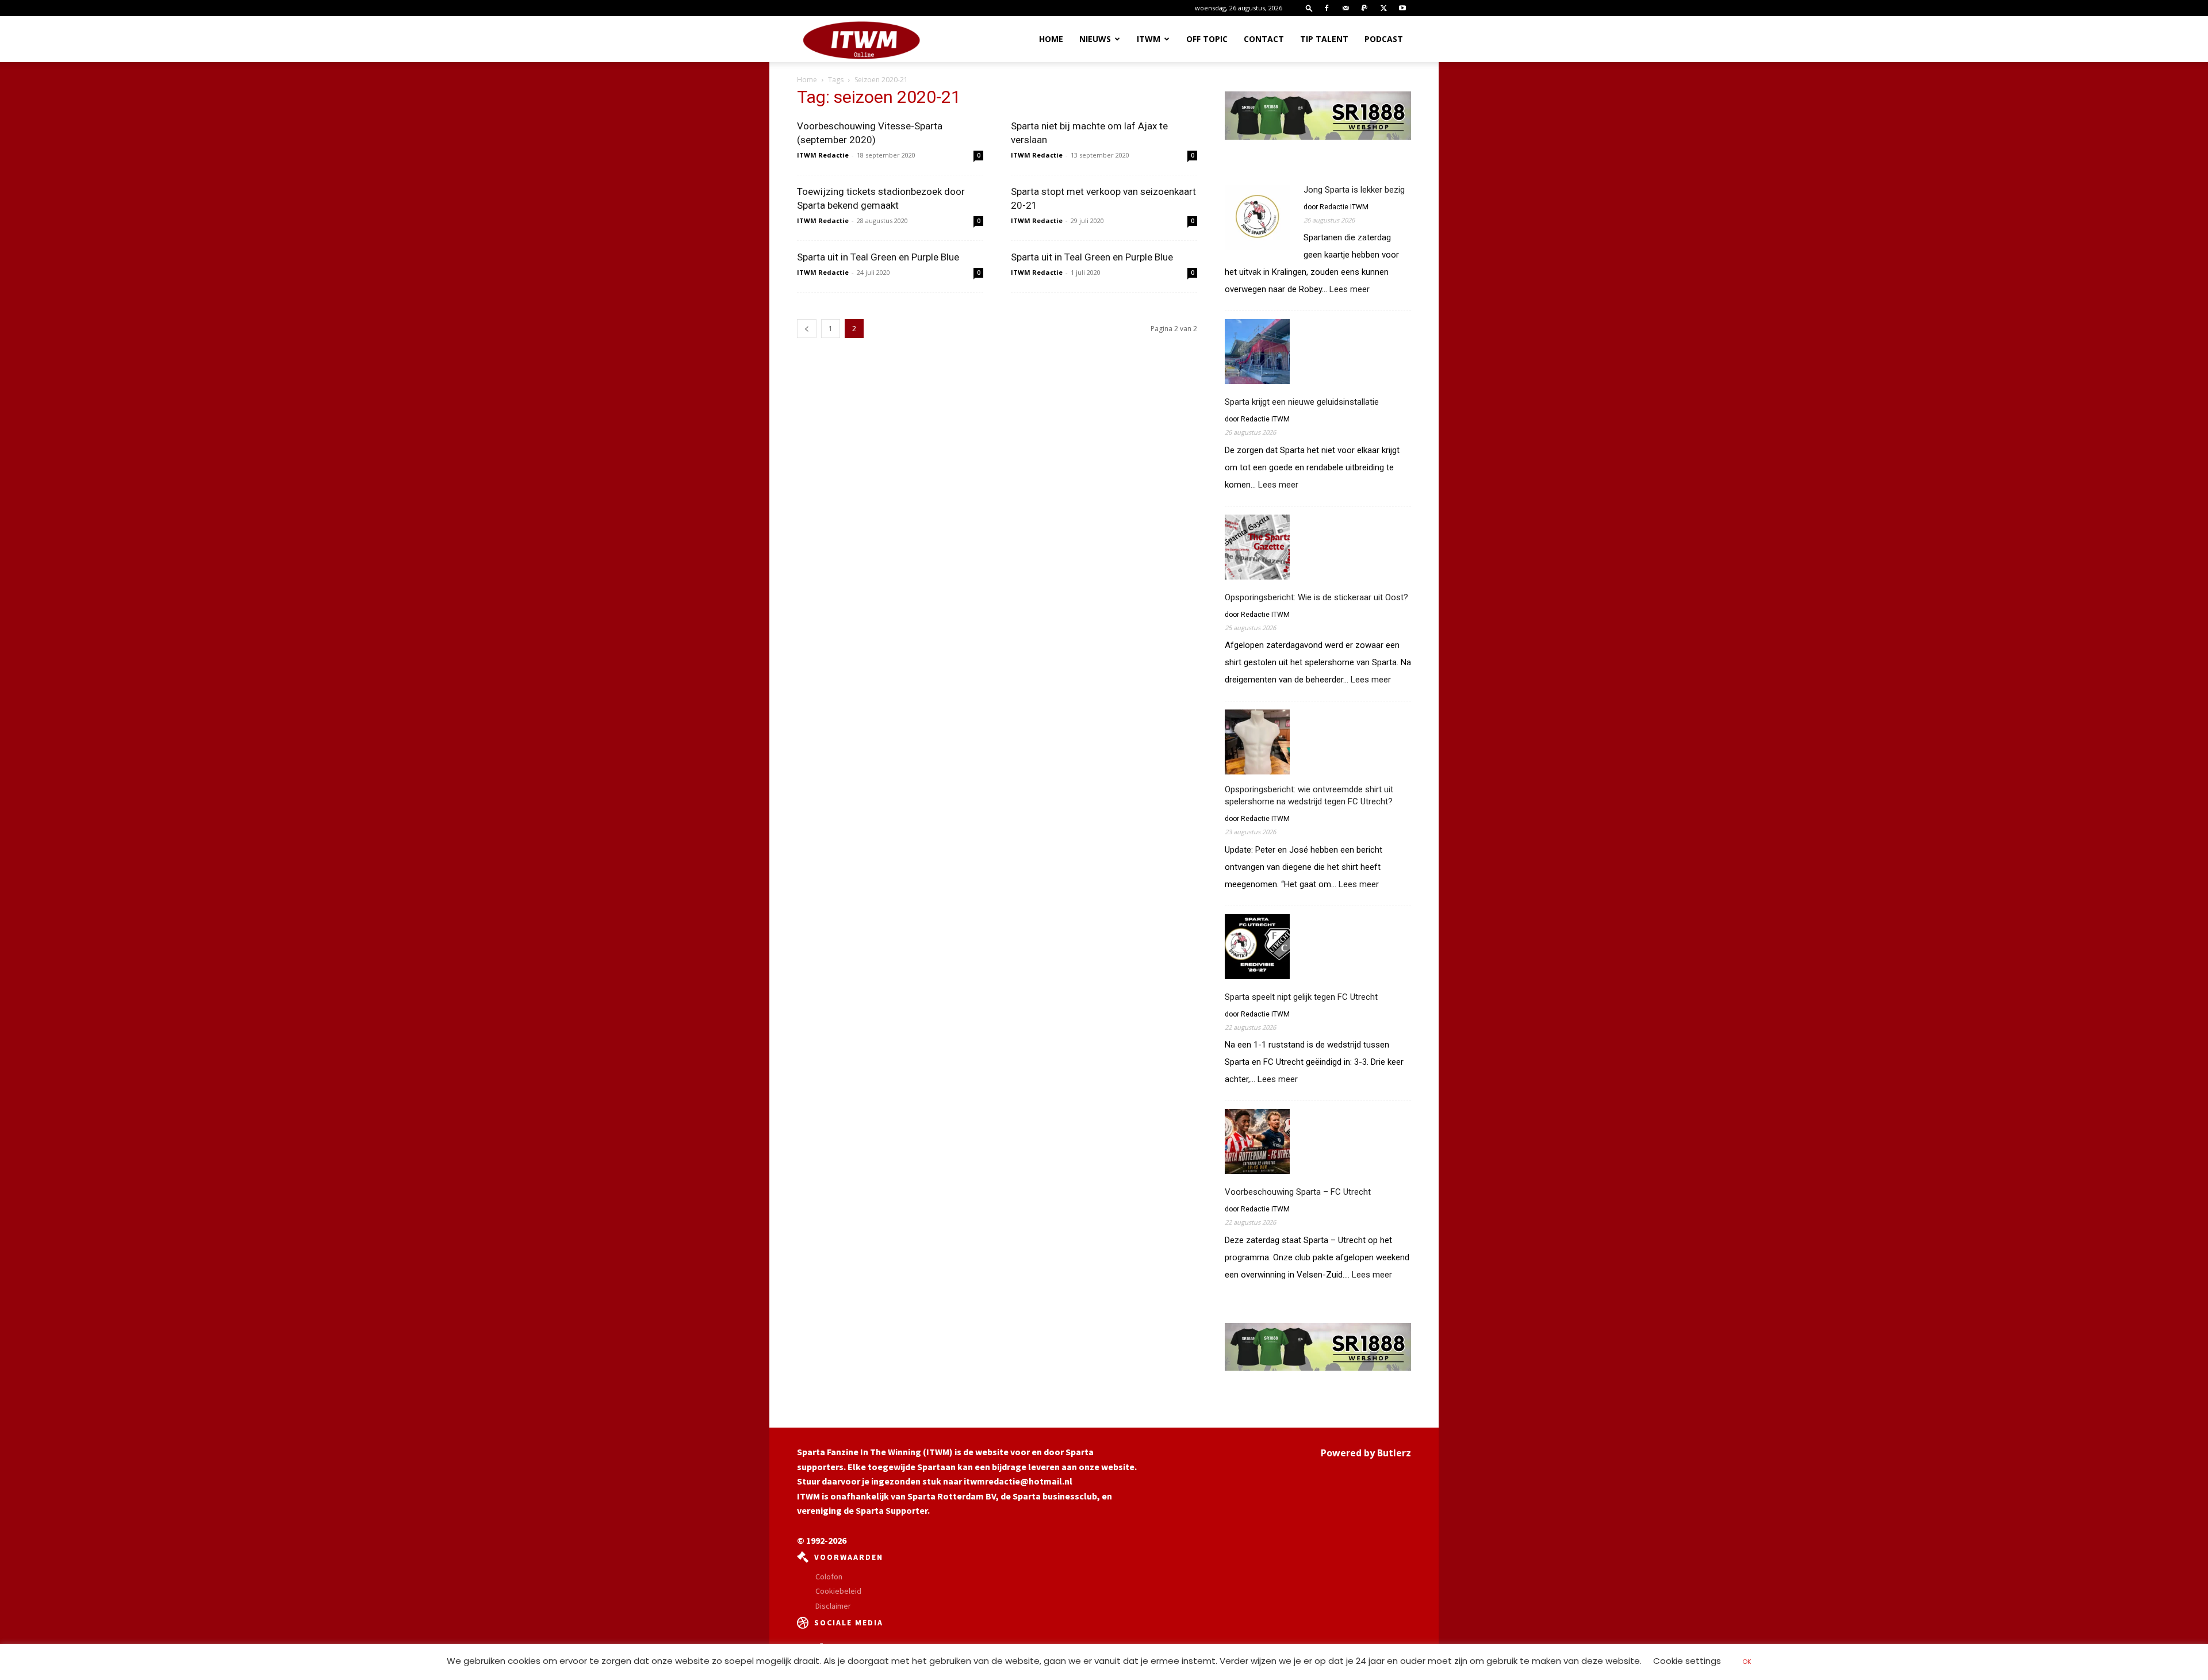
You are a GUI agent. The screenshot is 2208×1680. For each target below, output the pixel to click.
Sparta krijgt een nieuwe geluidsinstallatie (1302, 402)
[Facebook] (1327, 8)
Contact (1264, 39)
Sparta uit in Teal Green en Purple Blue (878, 257)
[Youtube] (1402, 8)
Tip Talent (1324, 39)
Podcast (1384, 39)
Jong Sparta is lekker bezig (1354, 190)
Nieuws (1095, 39)
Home (1051, 39)
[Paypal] (1364, 8)
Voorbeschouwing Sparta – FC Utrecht (1298, 1192)
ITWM (1149, 39)
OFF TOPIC (1207, 39)
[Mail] (1345, 8)
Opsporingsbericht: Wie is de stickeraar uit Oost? (1316, 597)
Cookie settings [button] (1687, 1661)
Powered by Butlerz (1366, 1453)
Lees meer (1350, 290)
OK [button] (1747, 1662)
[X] (1383, 8)
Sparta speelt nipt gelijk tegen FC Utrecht (1301, 997)
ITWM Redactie (823, 155)
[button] (1309, 8)
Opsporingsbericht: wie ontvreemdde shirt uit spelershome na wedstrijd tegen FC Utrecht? (1309, 795)
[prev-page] (807, 329)
